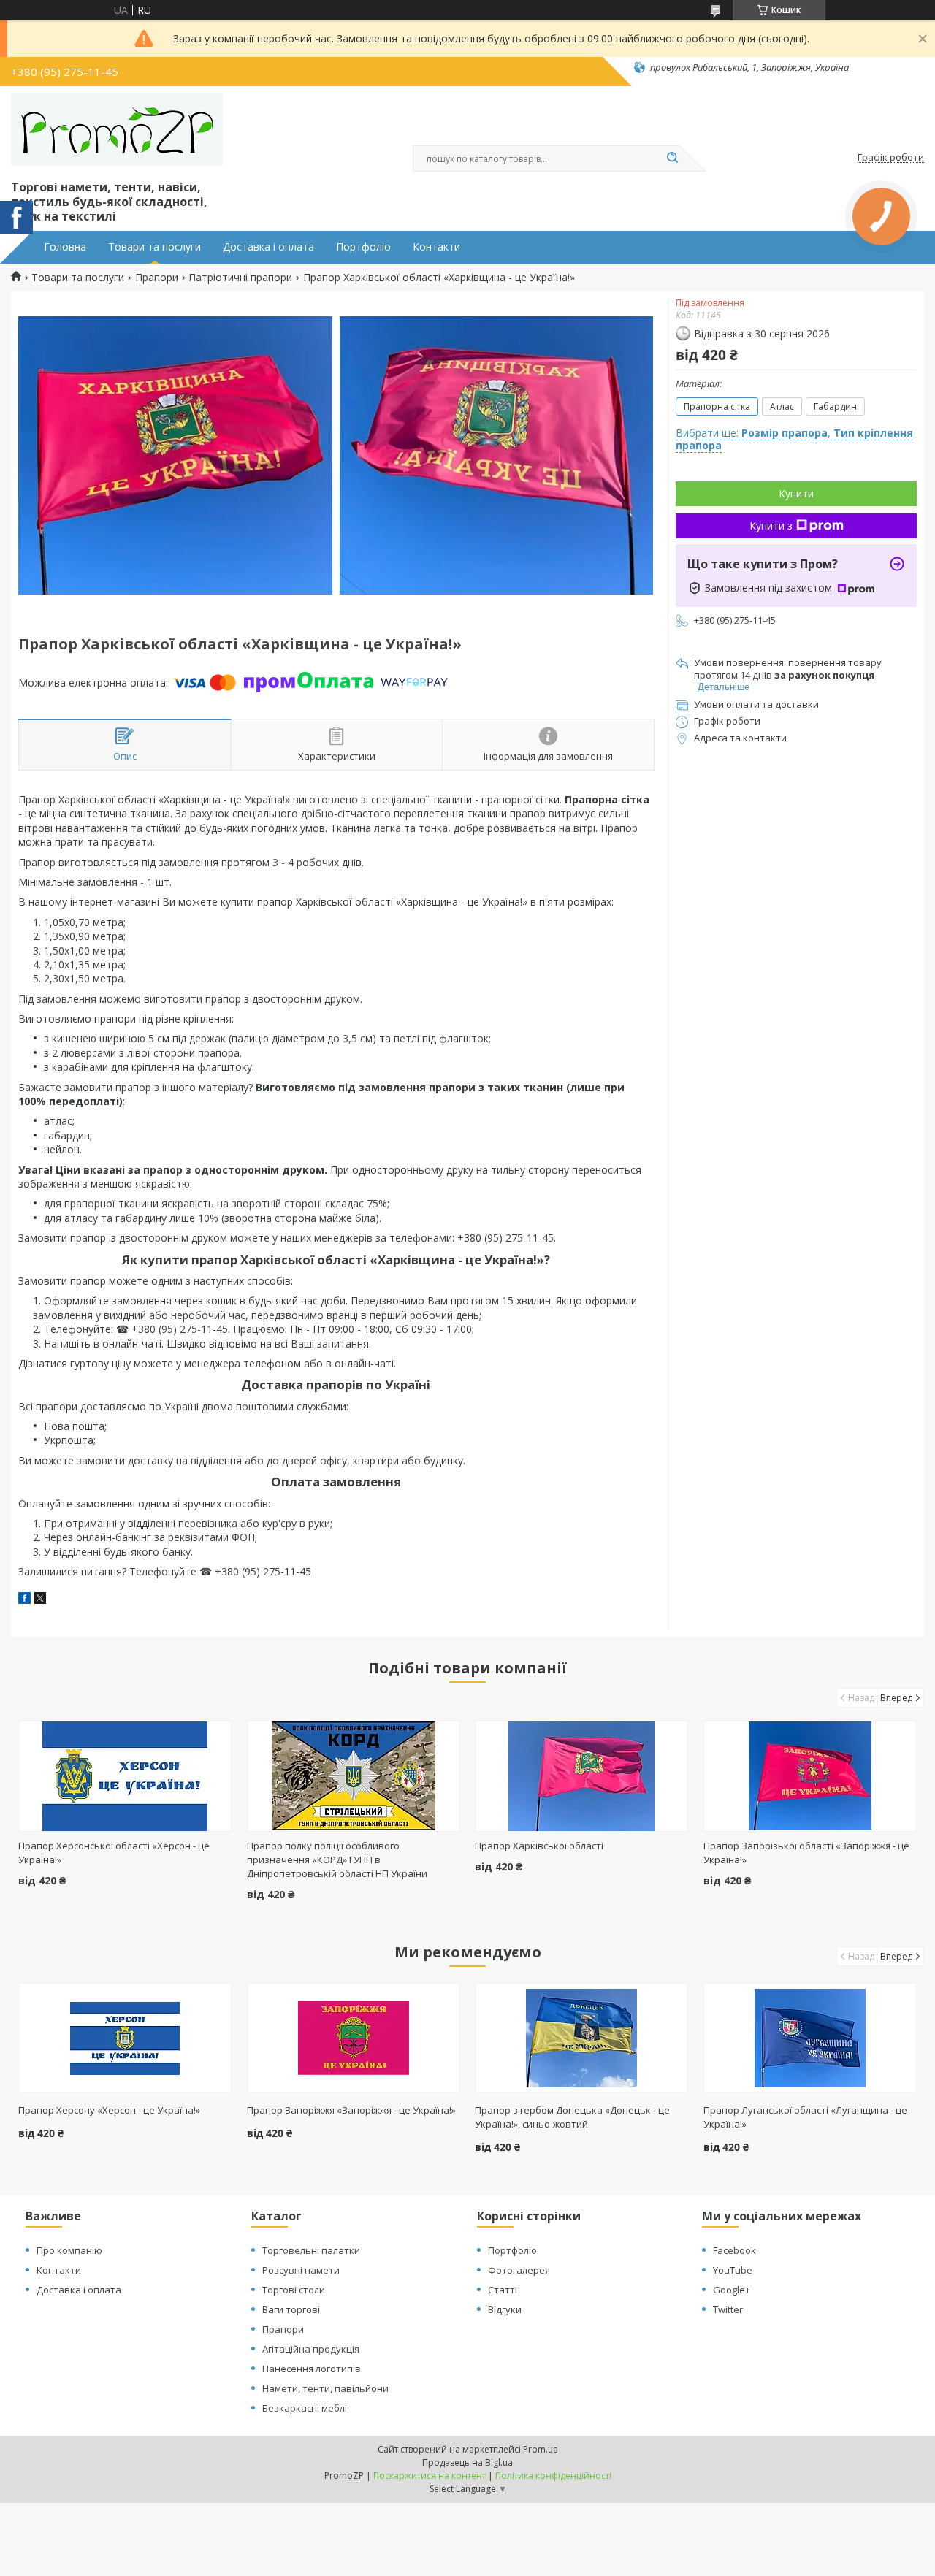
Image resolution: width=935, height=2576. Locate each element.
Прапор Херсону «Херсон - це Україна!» (109, 2110)
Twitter (728, 2309)
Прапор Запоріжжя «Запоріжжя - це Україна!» (351, 2110)
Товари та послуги (154, 247)
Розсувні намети (301, 2270)
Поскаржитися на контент (430, 2476)
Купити (796, 493)
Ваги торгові (291, 2309)
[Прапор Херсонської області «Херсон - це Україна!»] (125, 1776)
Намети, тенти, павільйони (325, 2388)
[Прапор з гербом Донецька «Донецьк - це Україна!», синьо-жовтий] (581, 2038)
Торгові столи (294, 2290)
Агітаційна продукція (311, 2349)
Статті (503, 2290)
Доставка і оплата (268, 247)
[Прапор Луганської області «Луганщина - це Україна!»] (810, 2038)
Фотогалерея (519, 2270)
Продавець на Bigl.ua (467, 2462)
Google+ (732, 2290)
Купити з (771, 525)
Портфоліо (363, 247)
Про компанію (69, 2250)
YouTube (733, 2270)
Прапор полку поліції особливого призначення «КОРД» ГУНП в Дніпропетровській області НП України (337, 1860)
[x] (40, 1600)
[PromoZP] (117, 130)
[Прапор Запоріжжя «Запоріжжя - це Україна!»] (354, 2038)
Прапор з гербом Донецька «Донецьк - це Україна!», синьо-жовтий (572, 2117)
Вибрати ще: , (794, 439)
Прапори (157, 278)
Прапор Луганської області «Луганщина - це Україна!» (805, 2117)
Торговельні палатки (311, 2250)
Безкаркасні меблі (305, 2408)
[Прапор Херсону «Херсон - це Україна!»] (125, 2038)
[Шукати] (672, 158)
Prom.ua (541, 2449)
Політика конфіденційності (553, 2476)
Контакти (436, 247)
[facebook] (24, 1600)
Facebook (734, 2250)
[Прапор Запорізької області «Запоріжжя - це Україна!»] (810, 1776)
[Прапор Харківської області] (581, 1776)
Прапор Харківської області (539, 1846)
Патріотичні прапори (240, 278)
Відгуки (505, 2309)
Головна (65, 247)
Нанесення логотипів (312, 2369)
